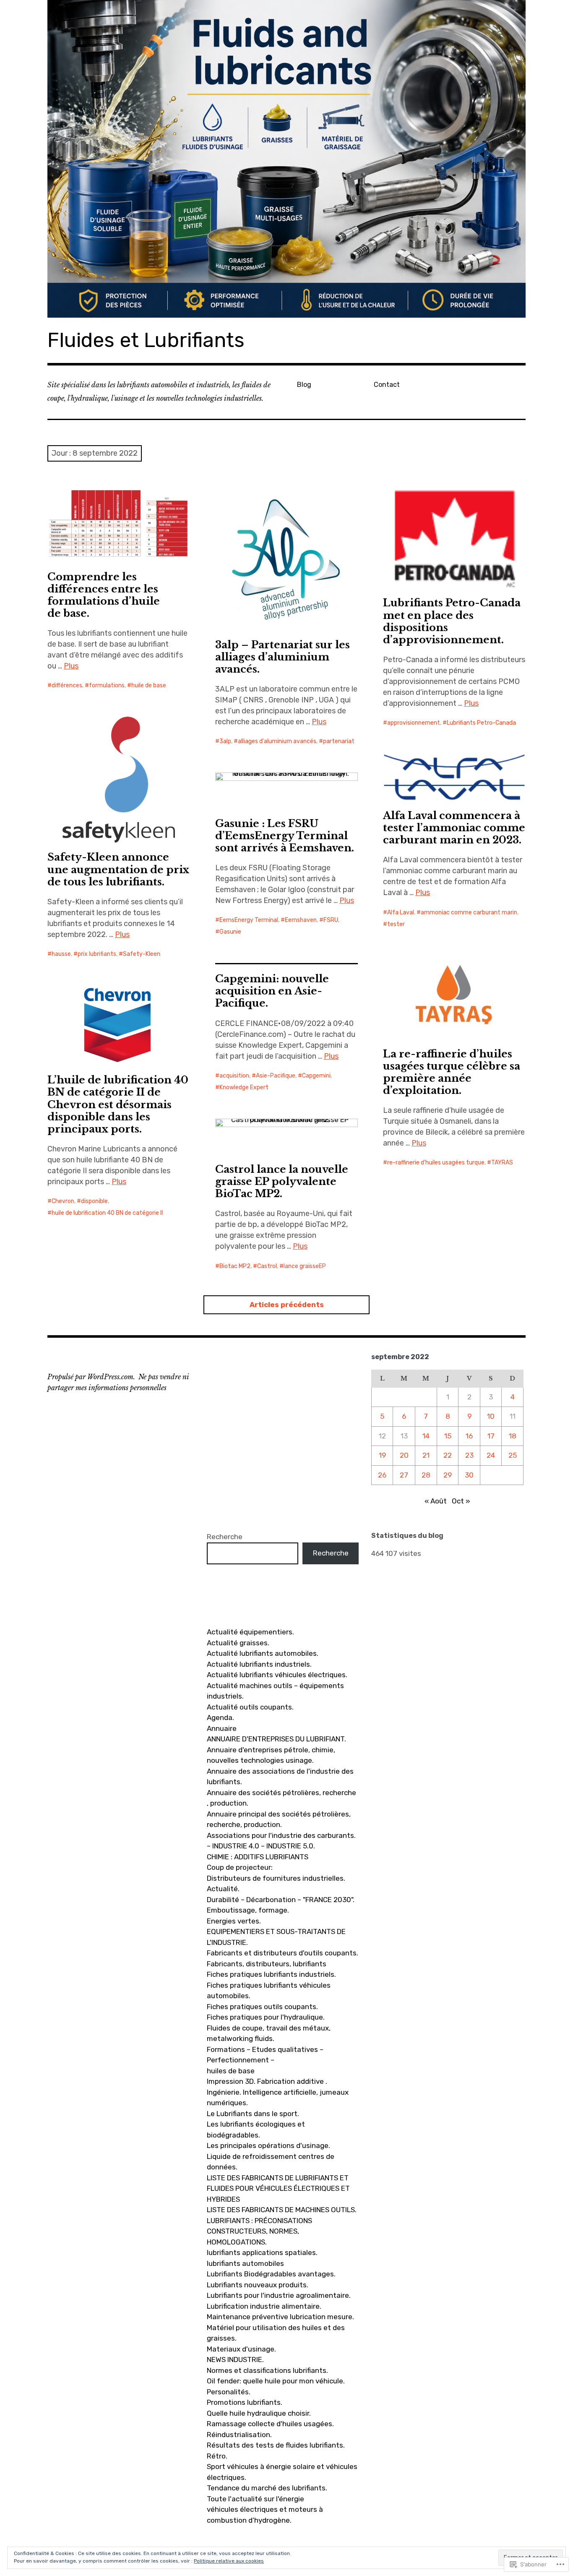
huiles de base (231, 2071)
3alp (225, 741)
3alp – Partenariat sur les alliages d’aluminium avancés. (283, 657)
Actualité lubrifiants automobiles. (263, 1653)
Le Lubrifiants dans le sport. (253, 2114)
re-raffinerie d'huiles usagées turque (436, 1163)
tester (396, 924)
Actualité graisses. (238, 1643)
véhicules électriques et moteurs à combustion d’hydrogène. (265, 2515)
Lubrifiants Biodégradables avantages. (271, 2274)
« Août (436, 1501)
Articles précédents (287, 1305)
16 (469, 1436)
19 (382, 1455)
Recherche (225, 1537)
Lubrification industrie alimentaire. (264, 2306)
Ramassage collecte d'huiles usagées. (270, 2424)
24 (491, 1455)
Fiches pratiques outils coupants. (262, 2007)
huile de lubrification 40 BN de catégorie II (107, 1213)
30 (469, 1475)
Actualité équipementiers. (250, 1632)
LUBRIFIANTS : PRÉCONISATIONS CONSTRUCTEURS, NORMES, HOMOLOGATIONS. (259, 2231)
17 (491, 1436)
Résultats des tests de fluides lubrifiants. (276, 2445)
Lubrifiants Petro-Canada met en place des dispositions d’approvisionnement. (452, 621)
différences (67, 685)
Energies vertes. (234, 1921)
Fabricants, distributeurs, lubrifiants (267, 1964)
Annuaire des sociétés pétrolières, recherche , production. (281, 1798)
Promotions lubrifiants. (245, 2402)
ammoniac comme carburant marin (469, 912)
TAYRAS (502, 1163)
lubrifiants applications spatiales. (262, 2252)
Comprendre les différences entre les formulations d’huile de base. (104, 595)
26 (382, 1475)
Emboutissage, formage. (248, 1910)
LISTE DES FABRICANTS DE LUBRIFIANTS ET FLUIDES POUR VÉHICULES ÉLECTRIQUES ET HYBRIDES (278, 2188)
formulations (107, 685)
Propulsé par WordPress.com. (91, 1377)
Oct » (461, 1501)
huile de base (149, 685)
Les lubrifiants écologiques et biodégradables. (256, 2130)
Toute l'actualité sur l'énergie (255, 2499)
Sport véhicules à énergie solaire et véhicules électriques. (282, 2472)
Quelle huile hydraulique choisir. (259, 2413)
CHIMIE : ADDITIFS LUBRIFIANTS (258, 1857)
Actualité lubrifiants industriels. (259, 1664)
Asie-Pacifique (276, 1076)
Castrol (267, 1266)
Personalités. (229, 2392)
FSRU (331, 920)
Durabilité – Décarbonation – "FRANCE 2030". (281, 1900)
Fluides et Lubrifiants (146, 340)
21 (426, 1455)
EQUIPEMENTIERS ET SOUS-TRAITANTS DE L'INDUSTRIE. (276, 1937)
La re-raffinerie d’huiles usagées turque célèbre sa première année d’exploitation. (452, 1072)
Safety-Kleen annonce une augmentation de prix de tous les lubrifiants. (118, 869)
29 (448, 1475)
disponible (94, 1201)
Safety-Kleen (142, 954)
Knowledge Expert (244, 1087)
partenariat (339, 741)
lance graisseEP (305, 1266)
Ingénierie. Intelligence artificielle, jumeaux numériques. (278, 2098)
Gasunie (230, 932)
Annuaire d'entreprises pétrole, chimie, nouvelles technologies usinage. (271, 1755)
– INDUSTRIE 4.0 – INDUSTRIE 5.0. (261, 1846)
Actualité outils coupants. (250, 1707)
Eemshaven (301, 920)
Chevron (63, 1201)
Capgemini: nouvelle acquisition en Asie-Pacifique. (272, 991)
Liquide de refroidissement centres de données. (271, 2162)
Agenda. (220, 1717)
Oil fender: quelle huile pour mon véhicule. (276, 2381)
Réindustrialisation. (239, 2435)
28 (426, 1475)
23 (469, 1455)
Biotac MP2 (235, 1266)
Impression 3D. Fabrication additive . (267, 2081)
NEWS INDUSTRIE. (235, 2359)
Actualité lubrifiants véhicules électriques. (277, 1675)
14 (426, 1436)
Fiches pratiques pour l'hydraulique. (266, 2017)
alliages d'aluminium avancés (277, 741)
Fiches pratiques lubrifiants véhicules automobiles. (269, 1991)
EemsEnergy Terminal (249, 920)
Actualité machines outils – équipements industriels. (275, 1691)
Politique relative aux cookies (229, 2561)
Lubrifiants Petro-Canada (481, 723)
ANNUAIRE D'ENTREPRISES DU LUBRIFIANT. (276, 1739)
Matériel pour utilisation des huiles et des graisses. (276, 2333)
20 (404, 1455)
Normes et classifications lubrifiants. (267, 2370)
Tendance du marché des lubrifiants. (267, 2488)
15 (448, 1436)
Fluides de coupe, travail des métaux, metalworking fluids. (269, 2033)
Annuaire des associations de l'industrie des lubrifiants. (280, 1777)
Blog (304, 385)
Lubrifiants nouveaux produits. (258, 2285)
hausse (61, 954)
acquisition (234, 1076)
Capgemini (316, 1076)
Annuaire (222, 1728)
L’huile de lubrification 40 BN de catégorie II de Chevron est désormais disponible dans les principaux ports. (118, 1104)
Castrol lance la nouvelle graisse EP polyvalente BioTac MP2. (282, 1181)
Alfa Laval (401, 912)
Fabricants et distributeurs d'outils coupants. (283, 1953)
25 (513, 1455)
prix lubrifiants (97, 954)
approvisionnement (414, 723)
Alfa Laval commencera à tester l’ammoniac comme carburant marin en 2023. (454, 828)
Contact (387, 385)
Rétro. (217, 2456)
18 (513, 1436)
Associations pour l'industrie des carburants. (281, 1835)
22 (448, 1455)
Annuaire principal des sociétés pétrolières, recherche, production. (279, 1819)
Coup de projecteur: (240, 1867)
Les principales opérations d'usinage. (268, 2145)
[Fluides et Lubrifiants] (286, 159)
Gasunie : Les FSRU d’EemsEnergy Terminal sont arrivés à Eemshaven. (285, 836)
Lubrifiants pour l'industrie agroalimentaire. (279, 2295)
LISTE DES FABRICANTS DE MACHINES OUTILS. (282, 2210)
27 (404, 1475)
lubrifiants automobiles (245, 2263)
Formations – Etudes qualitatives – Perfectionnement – (265, 2055)
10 (491, 1416)
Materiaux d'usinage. (241, 2349)
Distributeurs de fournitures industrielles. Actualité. (276, 1884)
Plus (71, 666)
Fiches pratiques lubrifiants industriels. (271, 1974)
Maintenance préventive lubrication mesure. (280, 2317)
